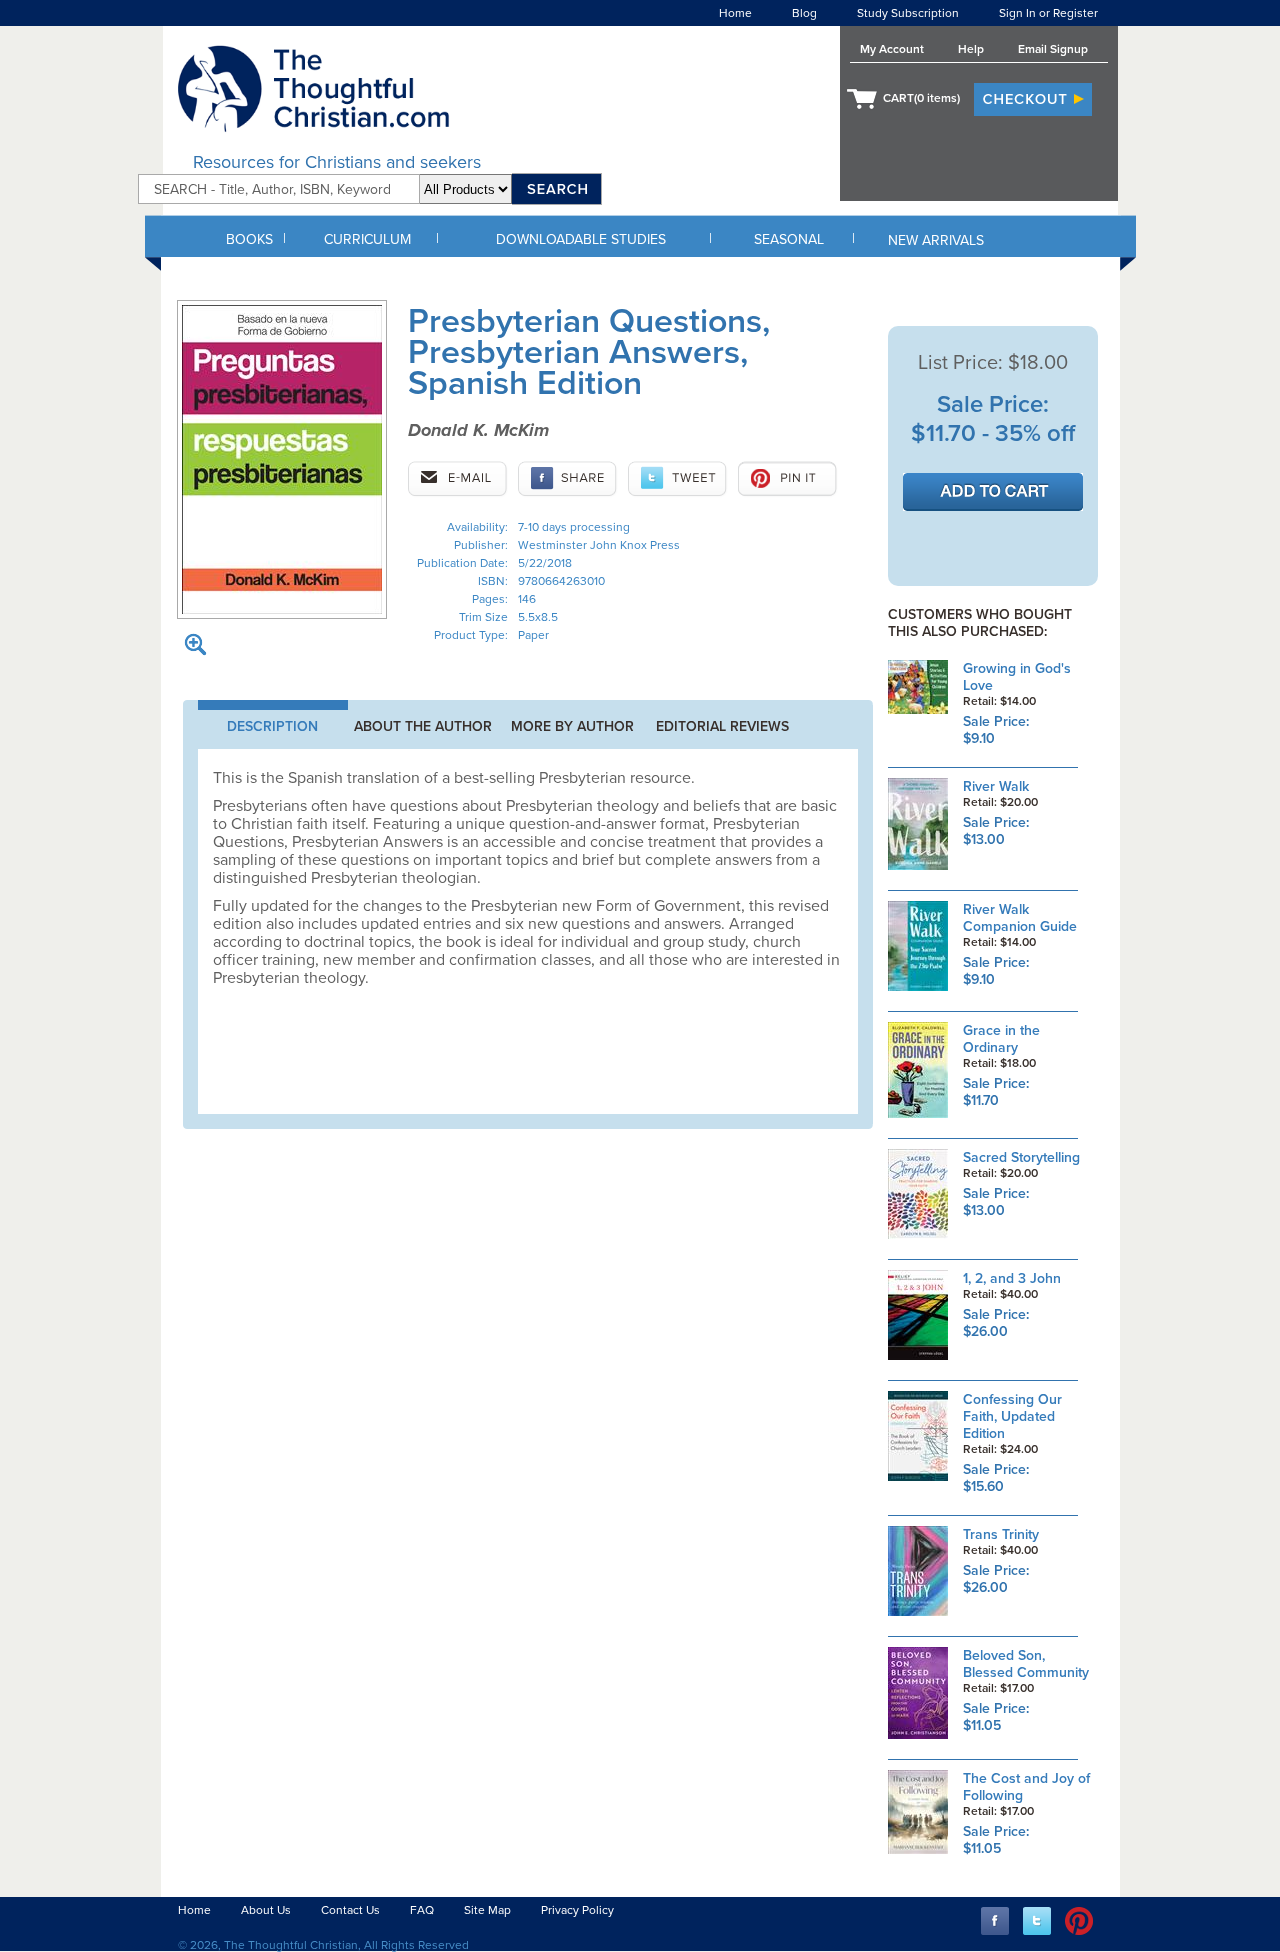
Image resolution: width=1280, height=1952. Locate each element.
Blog (804, 13)
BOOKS (249, 239)
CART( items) (921, 98)
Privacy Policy (577, 1910)
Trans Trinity (1001, 1534)
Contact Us (350, 1910)
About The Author (423, 726)
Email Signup (1053, 49)
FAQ (422, 1910)
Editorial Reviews (722, 726)
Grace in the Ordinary (1001, 1039)
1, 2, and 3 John (1012, 1278)
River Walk (996, 786)
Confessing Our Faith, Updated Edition (1012, 1416)
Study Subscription (908, 13)
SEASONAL (789, 239)
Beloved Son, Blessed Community (1026, 1664)
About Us (266, 1910)
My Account (892, 49)
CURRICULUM (367, 239)
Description (272, 726)
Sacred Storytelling (1021, 1157)
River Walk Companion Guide (1020, 918)
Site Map (487, 1910)
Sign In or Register (1048, 13)
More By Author (572, 726)
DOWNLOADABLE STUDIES (581, 239)
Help (971, 49)
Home (735, 13)
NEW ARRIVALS (936, 240)
